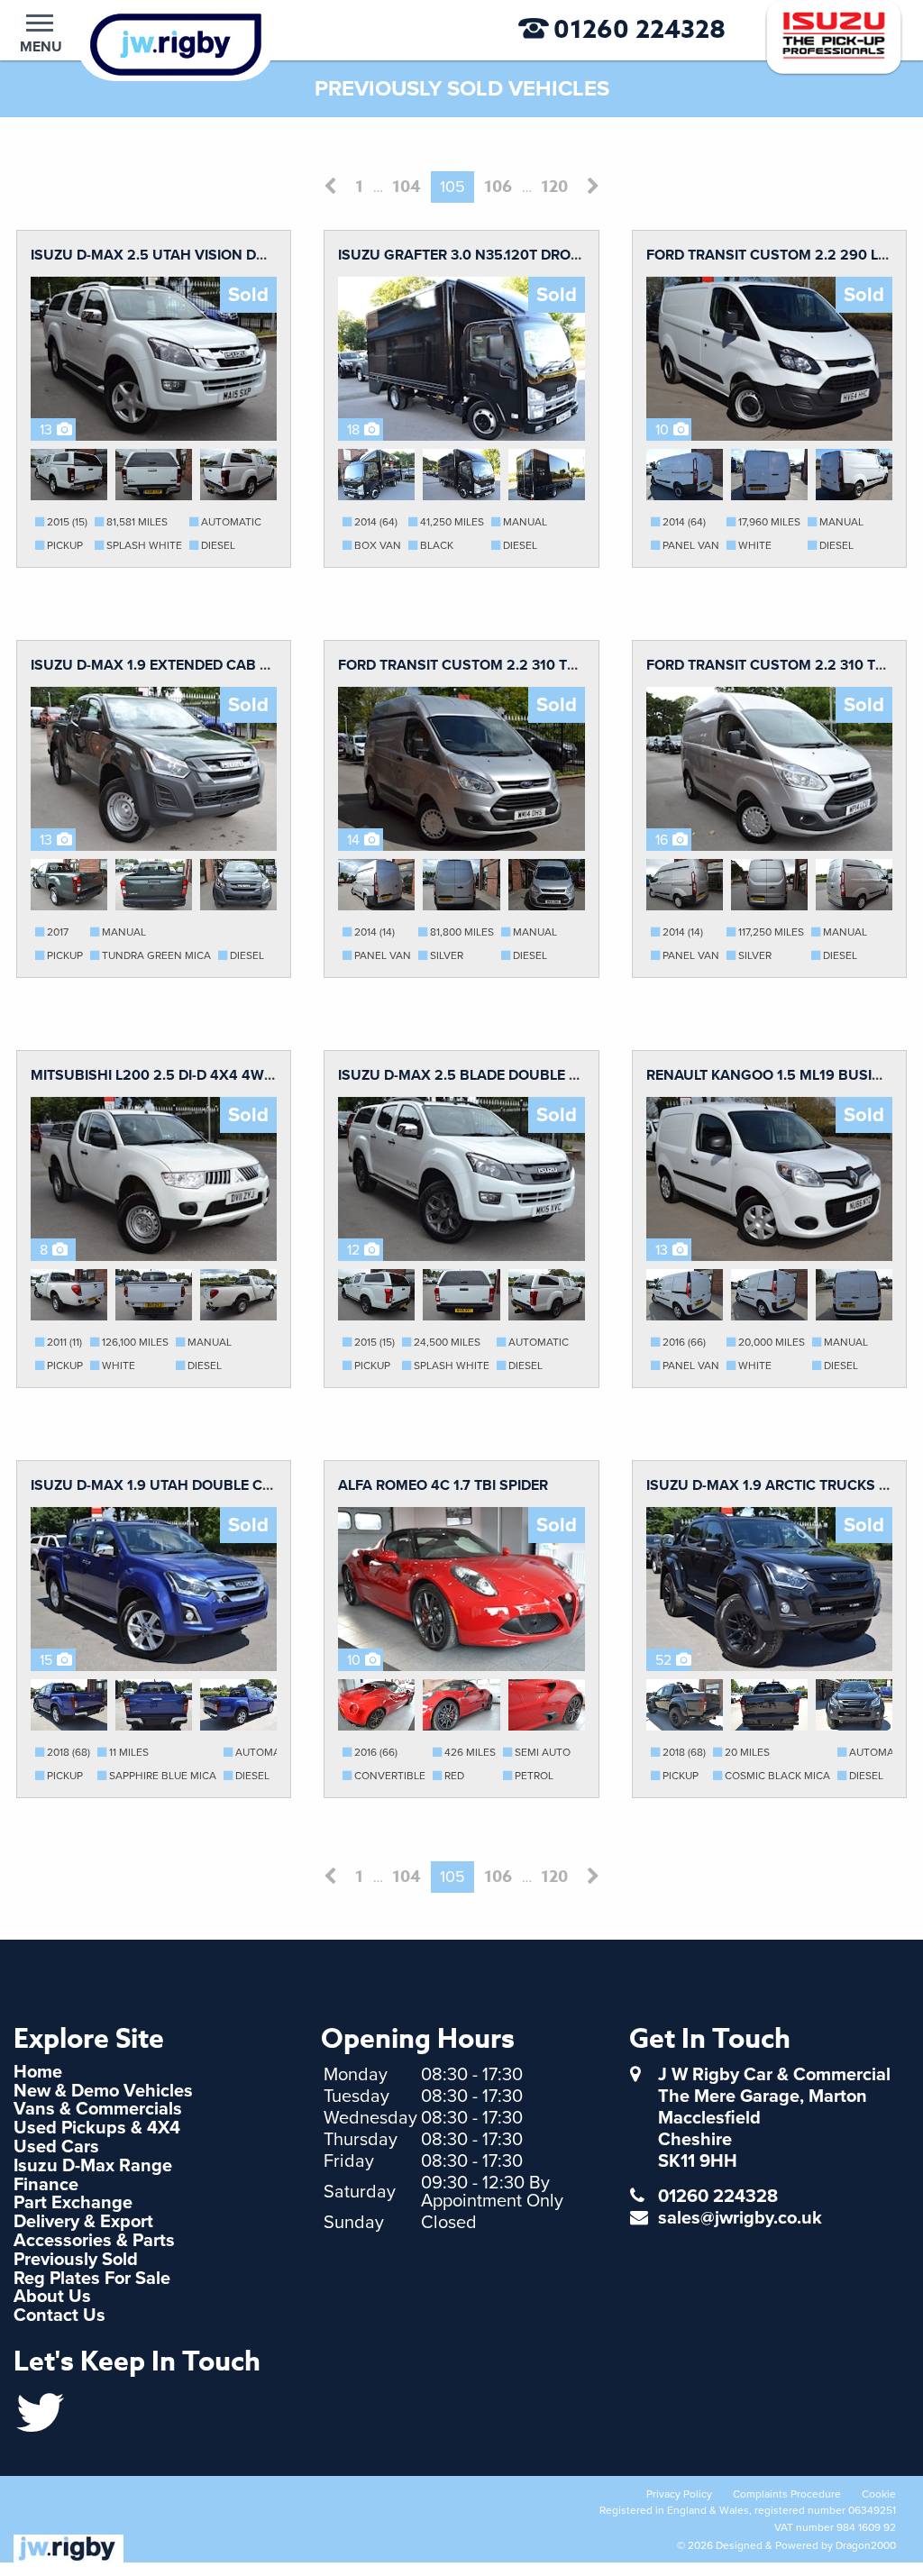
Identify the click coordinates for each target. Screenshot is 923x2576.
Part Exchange (73, 2203)
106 (498, 187)
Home (38, 2072)
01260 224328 (640, 30)
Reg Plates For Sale (92, 2279)
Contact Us (59, 2316)
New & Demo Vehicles (103, 2091)
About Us (52, 2297)
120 (554, 187)
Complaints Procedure (787, 2494)
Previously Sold (76, 2260)
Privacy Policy (679, 2494)
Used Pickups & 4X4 (97, 2128)
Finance (46, 2185)
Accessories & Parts (94, 2241)
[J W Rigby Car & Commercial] (147, 43)
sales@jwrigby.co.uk (740, 2218)
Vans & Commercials (98, 2109)
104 (407, 187)
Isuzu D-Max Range (93, 2166)
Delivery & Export (83, 2222)
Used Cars (56, 2147)
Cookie (879, 2494)
